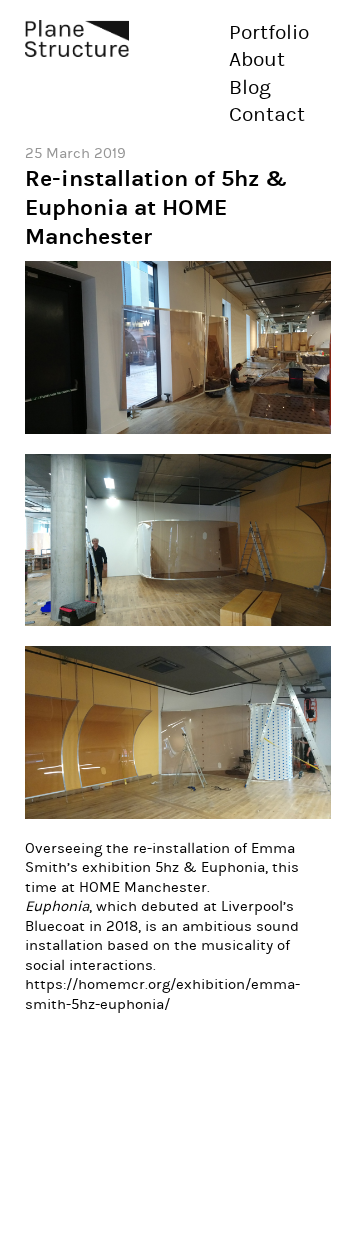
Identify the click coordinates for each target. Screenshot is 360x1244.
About (257, 60)
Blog (250, 88)
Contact (267, 115)
